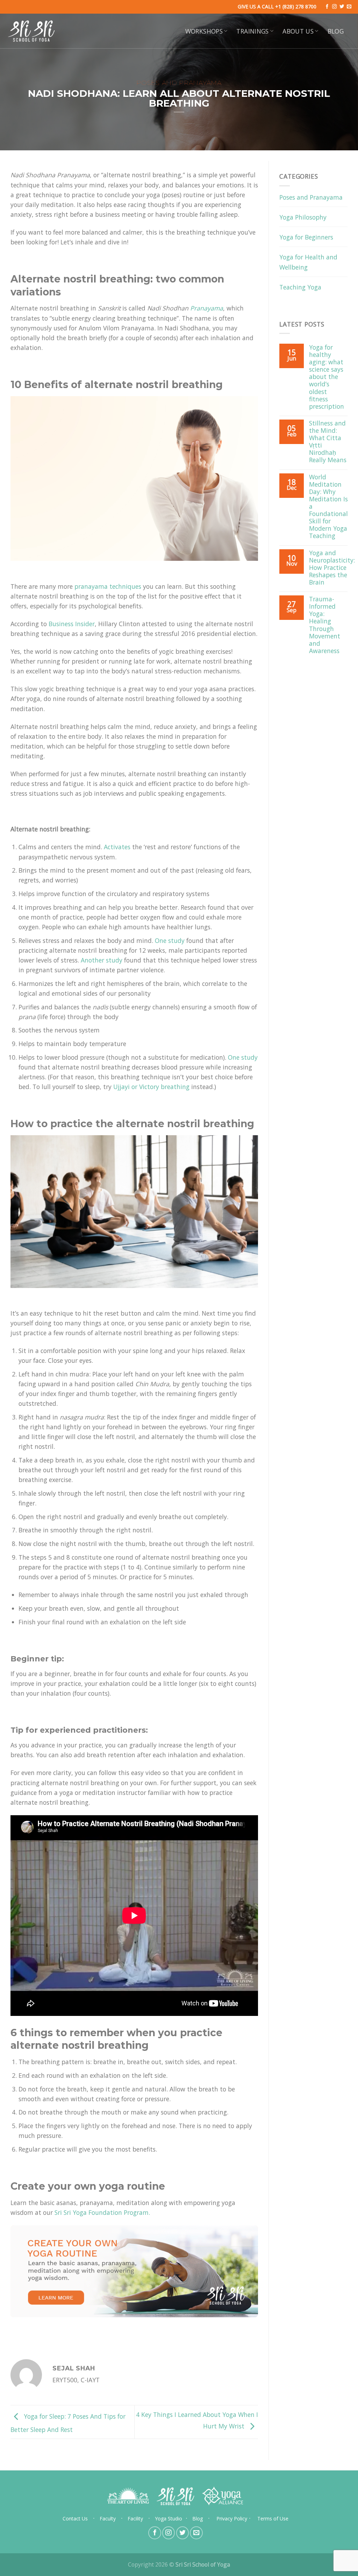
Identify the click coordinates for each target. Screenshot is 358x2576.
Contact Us (75, 2518)
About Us (298, 31)
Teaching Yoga (300, 287)
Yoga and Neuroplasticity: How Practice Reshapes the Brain (332, 568)
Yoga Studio (169, 2518)
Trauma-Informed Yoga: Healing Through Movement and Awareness (325, 625)
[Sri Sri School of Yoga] (31, 31)
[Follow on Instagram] (334, 7)
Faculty (108, 2518)
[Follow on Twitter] (342, 7)
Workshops (204, 31)
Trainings (252, 31)
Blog (336, 31)
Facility (135, 2518)
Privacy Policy (232, 2518)
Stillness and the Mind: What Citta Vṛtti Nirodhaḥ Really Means (328, 442)
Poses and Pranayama (179, 83)
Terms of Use (273, 2518)
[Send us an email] (349, 7)
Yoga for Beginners (306, 237)
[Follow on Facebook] (327, 7)
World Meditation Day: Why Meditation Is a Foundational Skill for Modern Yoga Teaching (328, 507)
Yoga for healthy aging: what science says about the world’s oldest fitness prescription (327, 377)
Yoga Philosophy (303, 217)
